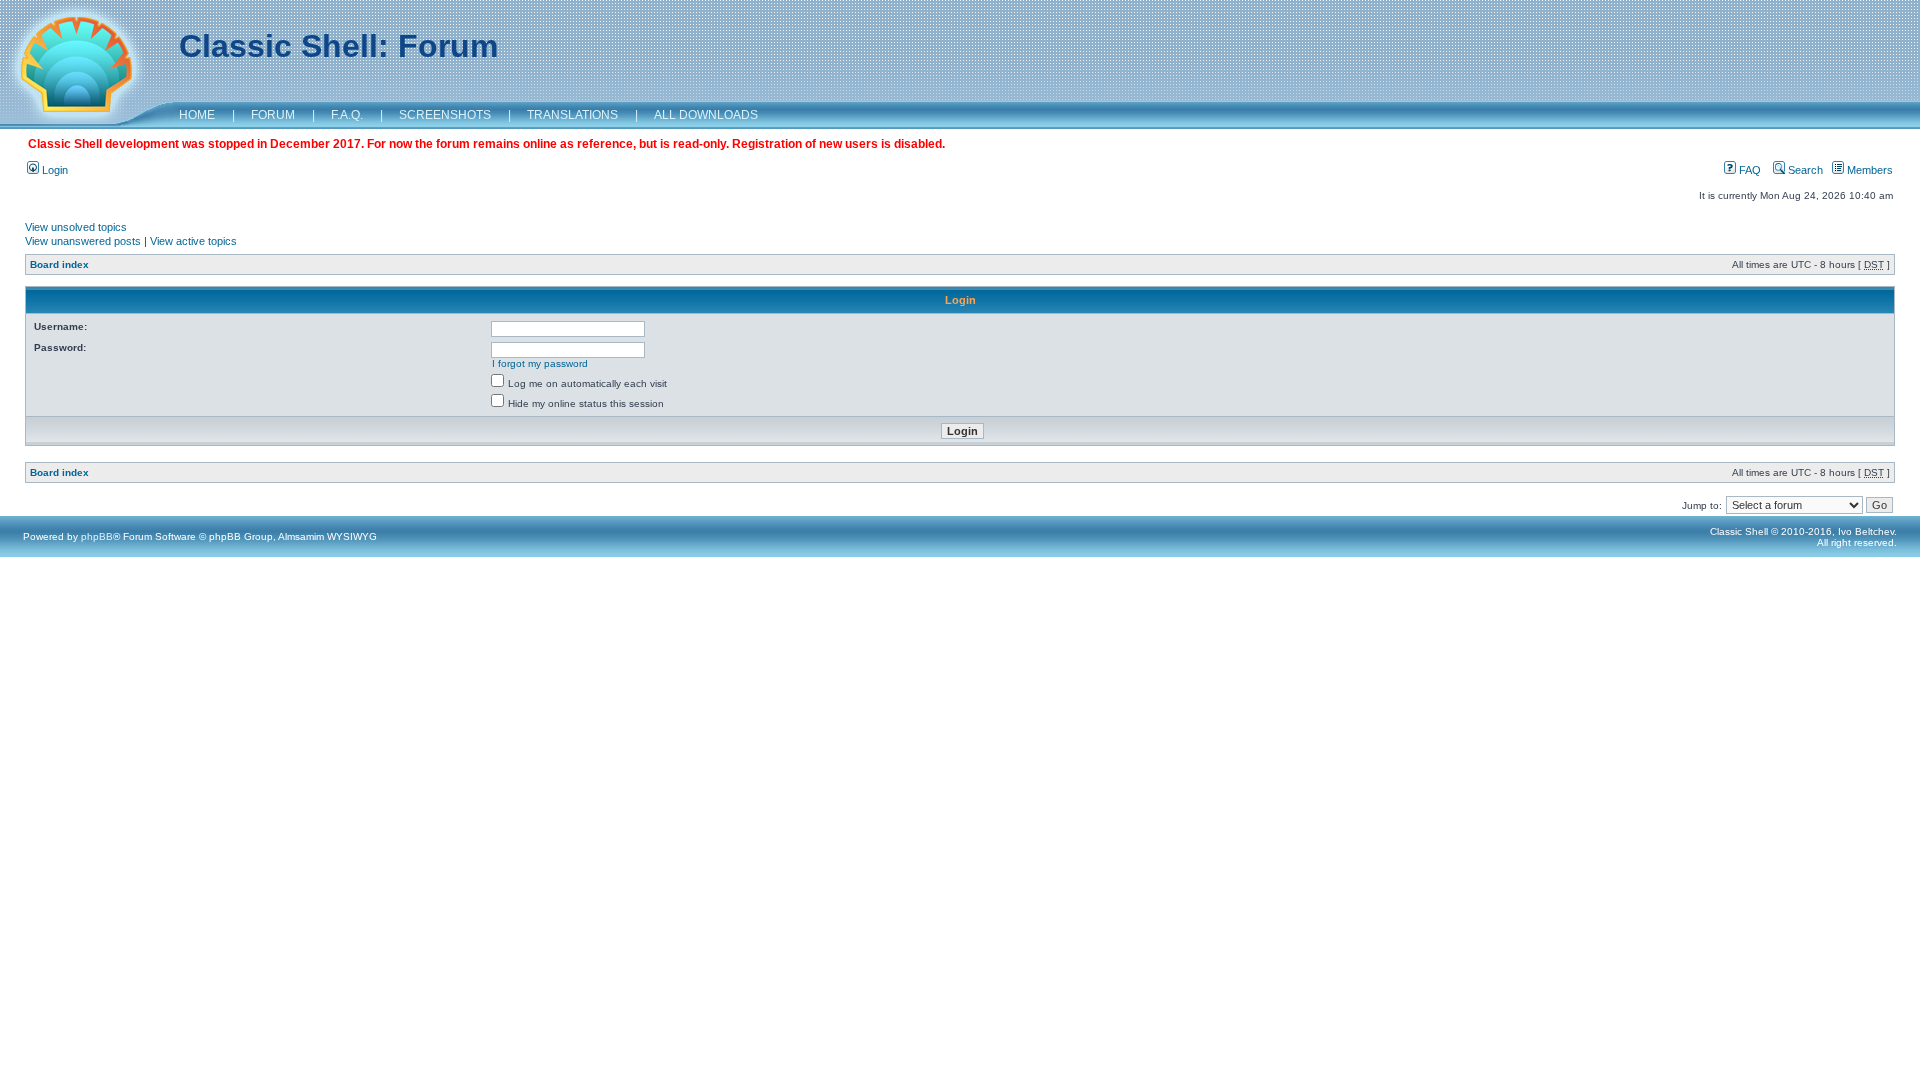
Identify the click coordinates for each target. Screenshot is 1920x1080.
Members (1868, 170)
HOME (197, 115)
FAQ (1748, 170)
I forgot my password (540, 363)
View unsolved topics (76, 227)
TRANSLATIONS (572, 115)
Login (53, 170)
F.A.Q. (347, 115)
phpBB (97, 536)
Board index (59, 264)
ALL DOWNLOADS (706, 115)
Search (1804, 170)
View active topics (193, 241)
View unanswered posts (83, 241)
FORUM (273, 115)
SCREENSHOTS (445, 115)
